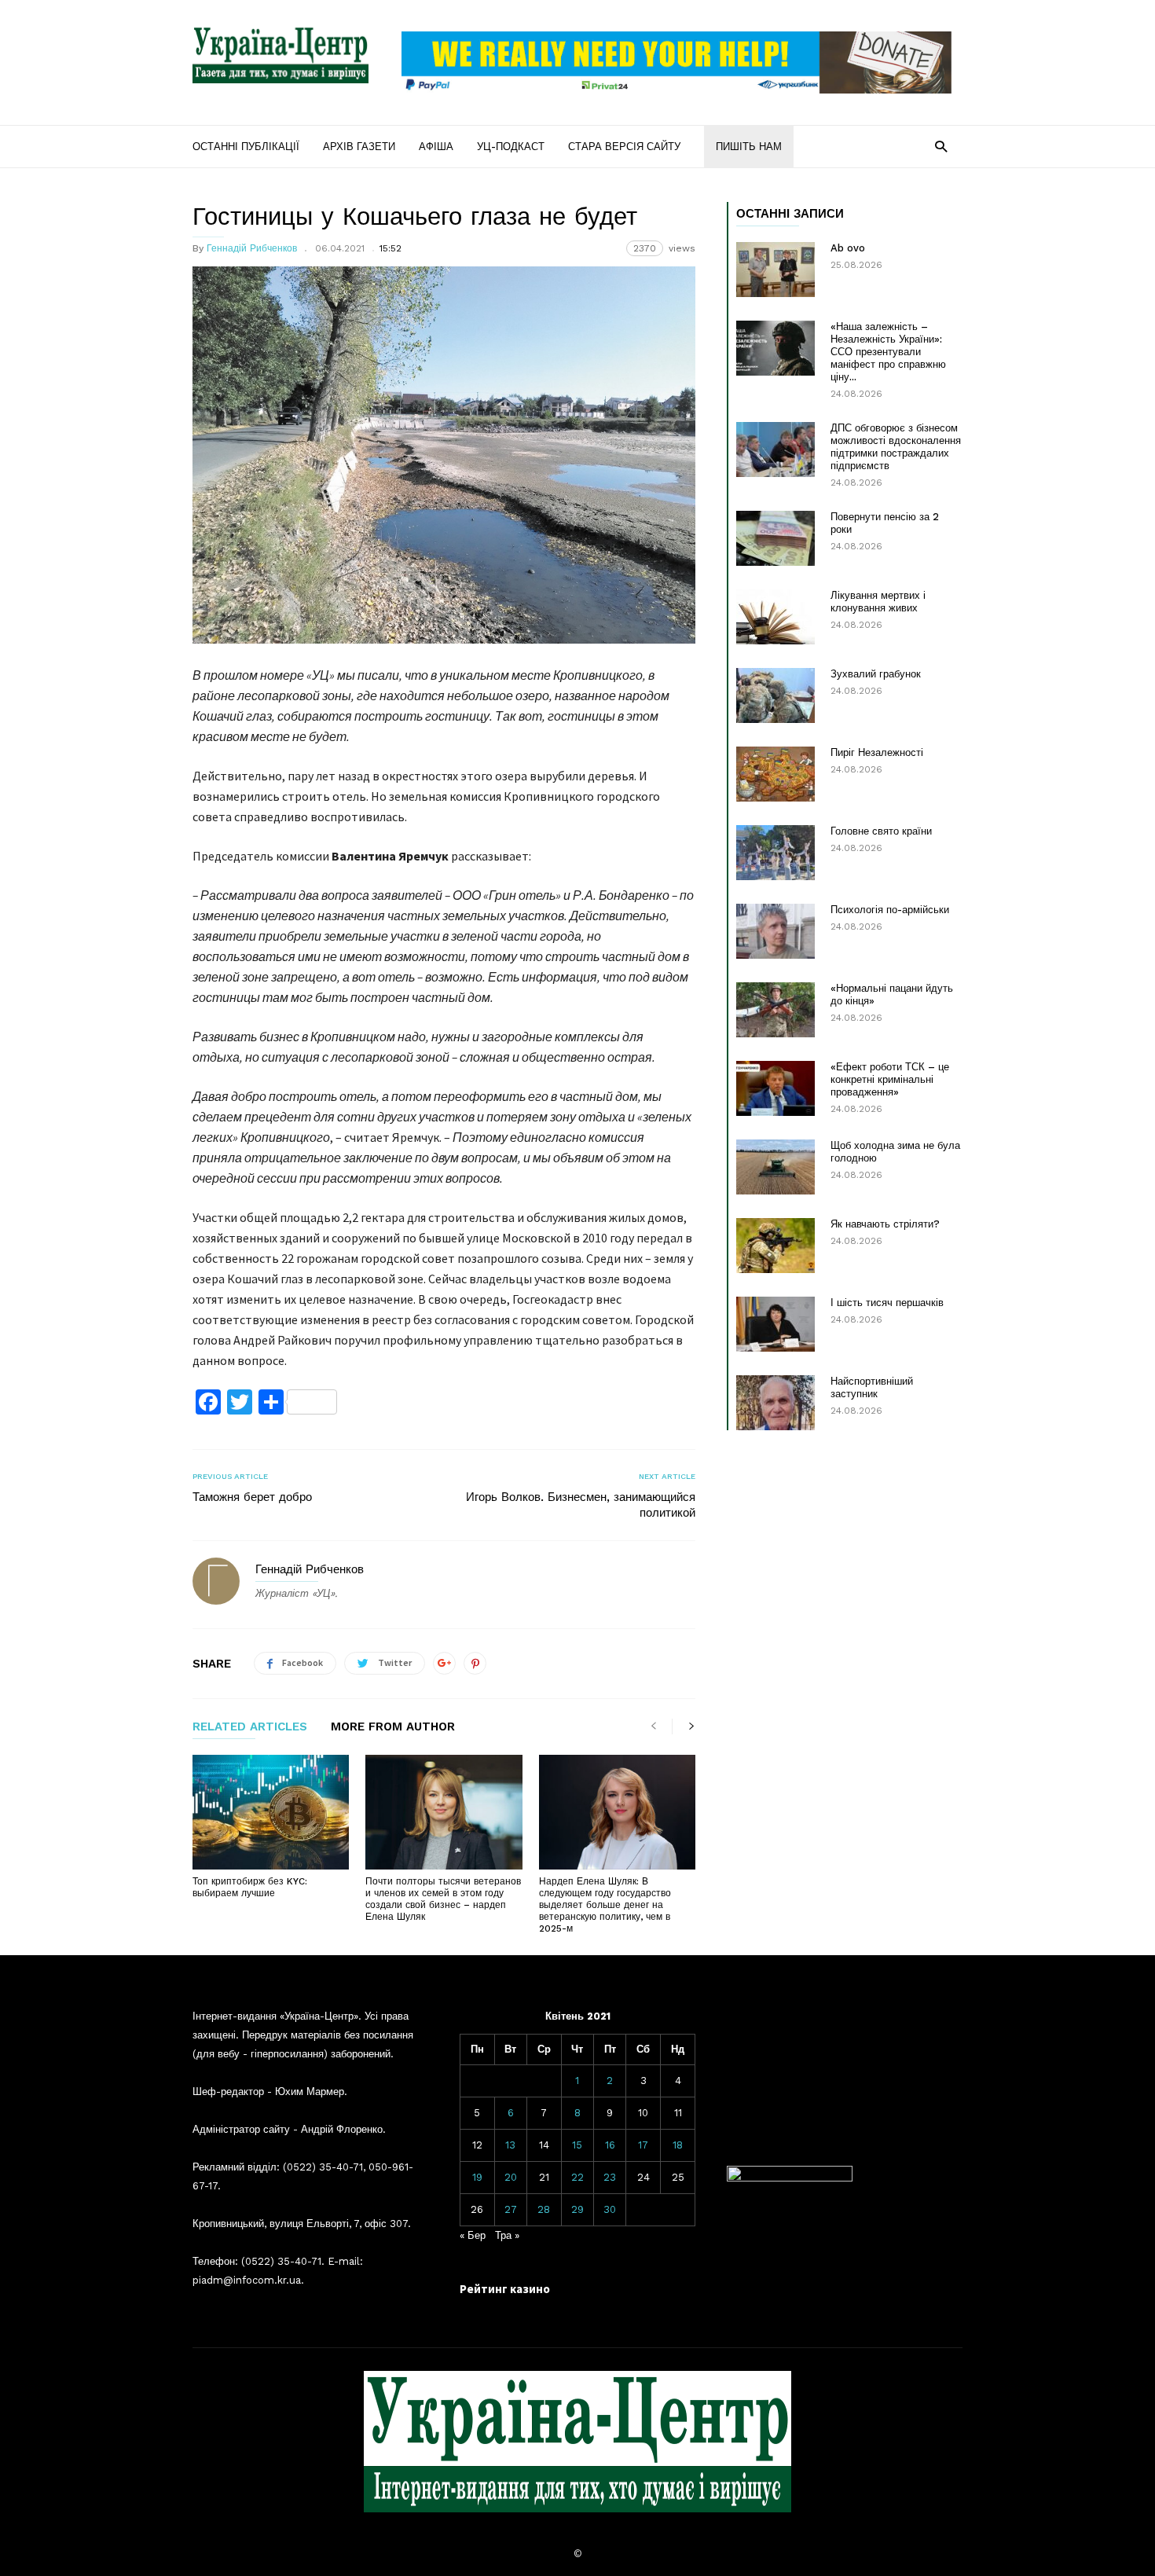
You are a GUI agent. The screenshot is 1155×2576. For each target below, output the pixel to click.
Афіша (436, 147)
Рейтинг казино (505, 2289)
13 (510, 2145)
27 (511, 2209)
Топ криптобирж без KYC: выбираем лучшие (250, 1887)
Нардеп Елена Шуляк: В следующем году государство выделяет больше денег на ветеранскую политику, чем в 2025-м (605, 1905)
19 (477, 2177)
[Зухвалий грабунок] (775, 695)
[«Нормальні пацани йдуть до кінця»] (775, 1010)
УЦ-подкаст (511, 147)
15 (577, 2145)
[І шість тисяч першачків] (775, 1324)
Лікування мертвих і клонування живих (878, 602)
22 (577, 2177)
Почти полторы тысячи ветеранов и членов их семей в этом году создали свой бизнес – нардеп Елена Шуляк (443, 1899)
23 (610, 2177)
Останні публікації (246, 147)
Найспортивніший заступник (872, 1387)
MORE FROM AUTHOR (393, 1727)
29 (577, 2209)
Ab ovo (848, 248)
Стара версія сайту (624, 147)
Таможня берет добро (252, 1497)
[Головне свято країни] (775, 853)
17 (643, 2145)
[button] (941, 146)
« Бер (473, 2235)
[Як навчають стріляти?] (775, 1246)
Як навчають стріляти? (885, 1224)
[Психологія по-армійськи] (775, 931)
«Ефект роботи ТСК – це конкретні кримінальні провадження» (890, 1079)
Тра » (507, 2235)
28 (544, 2209)
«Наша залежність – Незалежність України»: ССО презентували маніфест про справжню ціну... (888, 352)
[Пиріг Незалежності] (775, 774)
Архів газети (359, 147)
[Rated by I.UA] (790, 2178)
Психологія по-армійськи (890, 910)
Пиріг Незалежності (877, 752)
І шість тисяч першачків (887, 1303)
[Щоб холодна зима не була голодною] (775, 1167)
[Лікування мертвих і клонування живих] (775, 617)
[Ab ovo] (775, 270)
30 (610, 2209)
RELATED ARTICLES (250, 1727)
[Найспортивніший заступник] (775, 1403)
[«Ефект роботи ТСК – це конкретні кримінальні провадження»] (775, 1088)
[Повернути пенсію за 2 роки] (775, 538)
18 (678, 2145)
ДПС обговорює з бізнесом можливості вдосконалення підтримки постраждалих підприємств (896, 447)
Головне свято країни (881, 831)
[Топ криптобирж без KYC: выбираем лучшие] (271, 1812)
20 (511, 2177)
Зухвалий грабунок (876, 674)
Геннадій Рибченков (252, 248)
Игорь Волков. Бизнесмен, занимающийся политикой (581, 1505)
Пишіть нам (749, 147)
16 (610, 2145)
